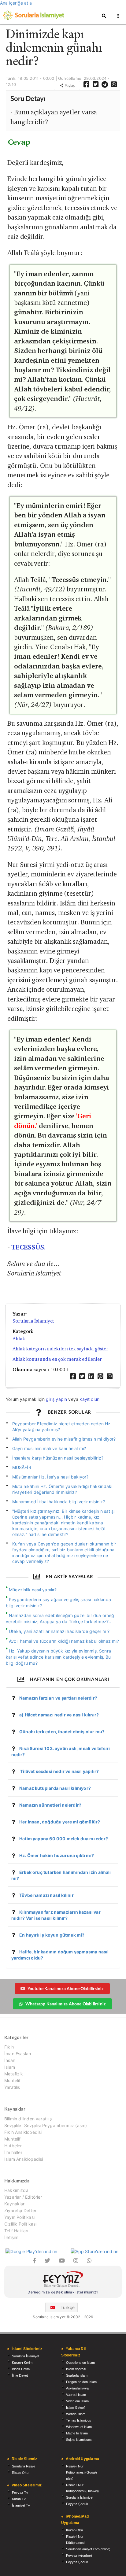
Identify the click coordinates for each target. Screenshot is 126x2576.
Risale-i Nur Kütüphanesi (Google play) (82, 2472)
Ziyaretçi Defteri (21, 2210)
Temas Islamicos (79, 2420)
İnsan (10, 2060)
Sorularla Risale (24, 2466)
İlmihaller (13, 2152)
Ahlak (19, 1339)
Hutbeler (13, 2146)
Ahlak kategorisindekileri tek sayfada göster (60, 1349)
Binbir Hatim (21, 2369)
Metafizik (14, 2074)
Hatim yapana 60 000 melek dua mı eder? (64, 1839)
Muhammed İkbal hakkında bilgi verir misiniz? (59, 1502)
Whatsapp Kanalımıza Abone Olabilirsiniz (65, 2004)
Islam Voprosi (76, 2369)
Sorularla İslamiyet (33, 1321)
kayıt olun (89, 1399)
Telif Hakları (16, 2231)
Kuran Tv (19, 2499)
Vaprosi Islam (76, 2395)
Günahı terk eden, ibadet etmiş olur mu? (62, 1732)
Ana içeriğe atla (16, 3)
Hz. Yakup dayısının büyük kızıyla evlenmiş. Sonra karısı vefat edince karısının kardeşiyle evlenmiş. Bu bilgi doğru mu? (58, 1657)
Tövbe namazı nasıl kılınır (46, 1895)
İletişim (11, 2237)
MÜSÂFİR (22, 1467)
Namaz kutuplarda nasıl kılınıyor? (55, 1788)
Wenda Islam (76, 2414)
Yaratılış (12, 2087)
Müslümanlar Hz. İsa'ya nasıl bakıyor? (50, 1477)
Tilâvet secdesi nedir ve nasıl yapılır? (59, 1771)
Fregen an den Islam (81, 2382)
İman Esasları (18, 2054)
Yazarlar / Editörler (23, 2197)
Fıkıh (9, 2047)
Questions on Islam (80, 2363)
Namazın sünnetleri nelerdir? (50, 1805)
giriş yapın (56, 1399)
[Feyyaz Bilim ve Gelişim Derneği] (63, 2280)
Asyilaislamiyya (77, 2388)
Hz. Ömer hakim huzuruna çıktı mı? (57, 1855)
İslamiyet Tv (21, 2505)
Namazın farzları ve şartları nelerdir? (58, 1698)
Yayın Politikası (19, 2217)
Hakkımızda (16, 2190)
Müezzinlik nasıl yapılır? (33, 1590)
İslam (10, 2067)
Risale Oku (20, 2473)
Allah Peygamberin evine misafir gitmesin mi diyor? (64, 1439)
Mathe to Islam (77, 2433)
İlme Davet (20, 2375)
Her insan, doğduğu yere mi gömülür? (60, 1822)
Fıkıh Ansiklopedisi (23, 2132)
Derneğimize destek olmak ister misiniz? (63, 2292)
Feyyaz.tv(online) (79, 2556)
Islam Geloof (75, 2408)
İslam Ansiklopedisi (24, 2159)
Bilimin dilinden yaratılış (28, 2119)
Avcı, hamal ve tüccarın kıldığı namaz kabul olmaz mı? (64, 1641)
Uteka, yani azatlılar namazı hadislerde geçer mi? (59, 1631)
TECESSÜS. (28, 1247)
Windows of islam (79, 2427)
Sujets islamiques (79, 2440)
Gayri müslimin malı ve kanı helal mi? (49, 1448)
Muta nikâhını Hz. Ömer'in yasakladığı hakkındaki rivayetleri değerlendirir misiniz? (62, 1489)
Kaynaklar (15, 2204)
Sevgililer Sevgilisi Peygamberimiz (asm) (46, 2125)
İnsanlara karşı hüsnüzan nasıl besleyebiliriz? (58, 1458)
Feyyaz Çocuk (77, 2504)
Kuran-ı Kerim (22, 2363)
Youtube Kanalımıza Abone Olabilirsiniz (66, 1988)
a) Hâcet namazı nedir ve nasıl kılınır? (59, 1715)
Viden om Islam (77, 2401)
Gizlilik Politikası (20, 2224)
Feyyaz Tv (20, 2493)
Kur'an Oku (74, 2530)
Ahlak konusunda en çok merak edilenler (57, 1359)
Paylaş (69, 85)
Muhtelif (12, 2080)
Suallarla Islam (77, 2375)
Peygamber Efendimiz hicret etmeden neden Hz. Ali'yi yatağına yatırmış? (62, 1427)
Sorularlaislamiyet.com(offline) (88, 2549)
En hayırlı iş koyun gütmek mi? (52, 1935)
